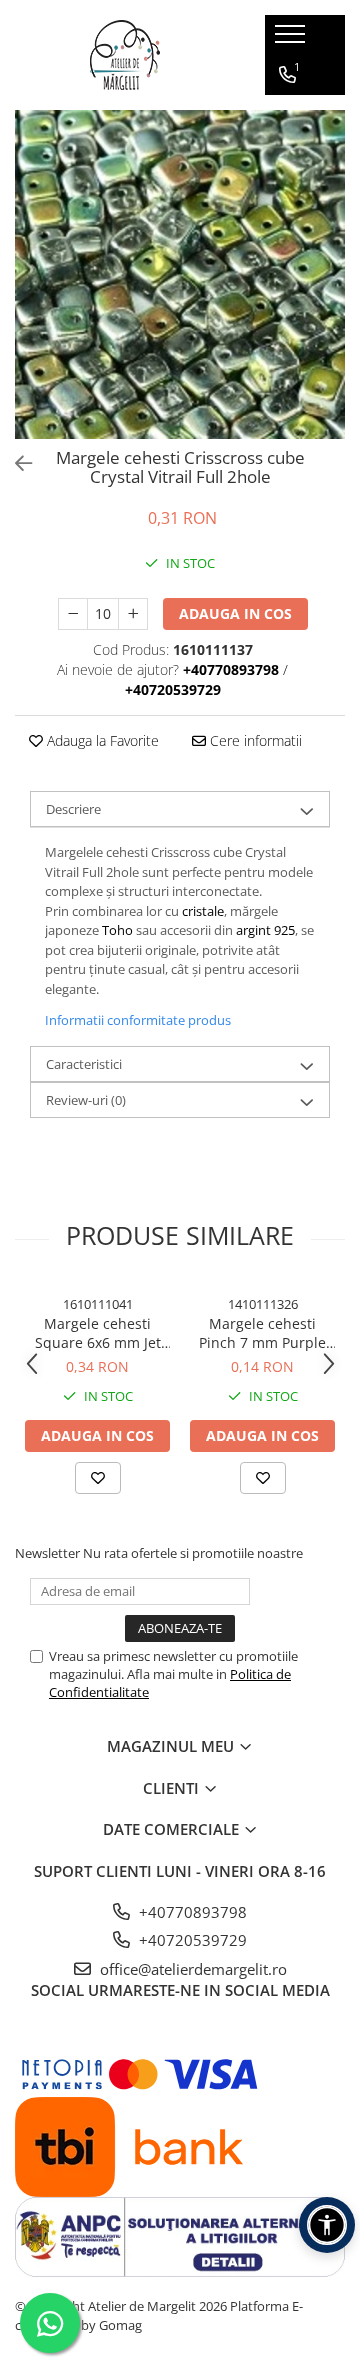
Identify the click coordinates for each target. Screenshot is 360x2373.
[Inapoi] (15, 463)
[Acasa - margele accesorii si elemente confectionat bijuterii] (125, 55)
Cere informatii (254, 740)
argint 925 (265, 930)
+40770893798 (191, 1912)
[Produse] (292, 40)
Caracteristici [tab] (84, 1064)
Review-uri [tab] (86, 1100)
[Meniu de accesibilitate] (327, 2225)
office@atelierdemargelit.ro (191, 1969)
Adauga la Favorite (101, 740)
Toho (117, 930)
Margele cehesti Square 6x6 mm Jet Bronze (98, 1333)
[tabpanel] (180, 274)
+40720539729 (191, 1940)
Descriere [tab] (73, 809)
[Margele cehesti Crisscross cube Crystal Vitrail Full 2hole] (180, 274)
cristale (203, 911)
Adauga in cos (235, 613)
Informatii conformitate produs (138, 1020)
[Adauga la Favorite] (98, 1478)
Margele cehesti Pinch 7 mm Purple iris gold (262, 1333)
